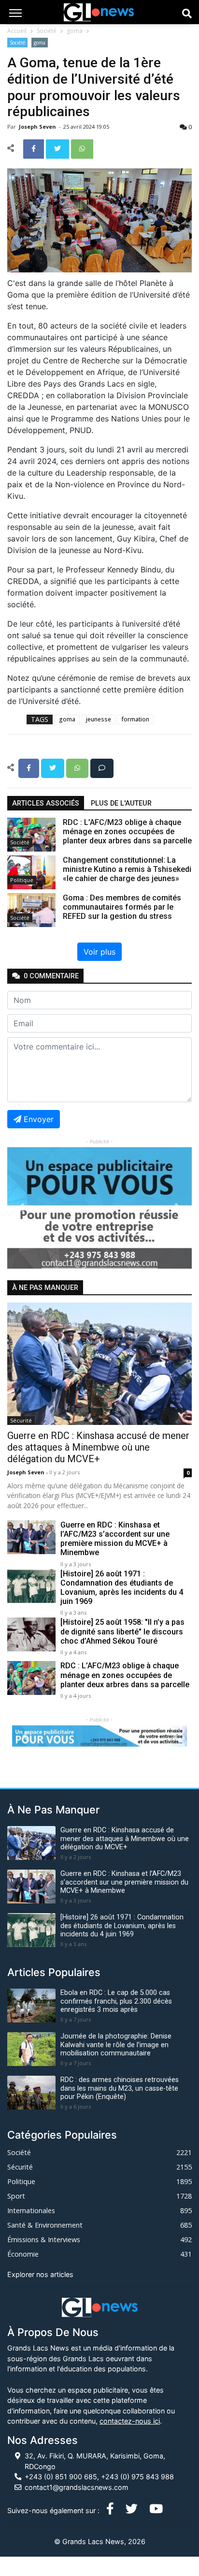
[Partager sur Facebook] (35, 148)
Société (47, 31)
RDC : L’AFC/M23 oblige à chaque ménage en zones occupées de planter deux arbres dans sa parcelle (125, 1675)
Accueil (17, 31)
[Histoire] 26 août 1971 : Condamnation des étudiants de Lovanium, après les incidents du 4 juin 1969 (122, 1588)
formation (135, 719)
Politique (22, 880)
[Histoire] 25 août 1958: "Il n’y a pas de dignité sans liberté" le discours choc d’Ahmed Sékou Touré (122, 1631)
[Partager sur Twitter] (58, 148)
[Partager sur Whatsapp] (82, 148)
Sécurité (21, 1420)
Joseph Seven (38, 127)
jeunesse (99, 719)
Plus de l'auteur (121, 803)
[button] (21, 1208)
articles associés (46, 803)
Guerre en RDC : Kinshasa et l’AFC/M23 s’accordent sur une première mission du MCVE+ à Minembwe (115, 1539)
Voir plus (99, 952)
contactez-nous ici (130, 2421)
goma (75, 31)
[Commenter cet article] (102, 767)
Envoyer (39, 1119)
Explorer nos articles (40, 2274)
